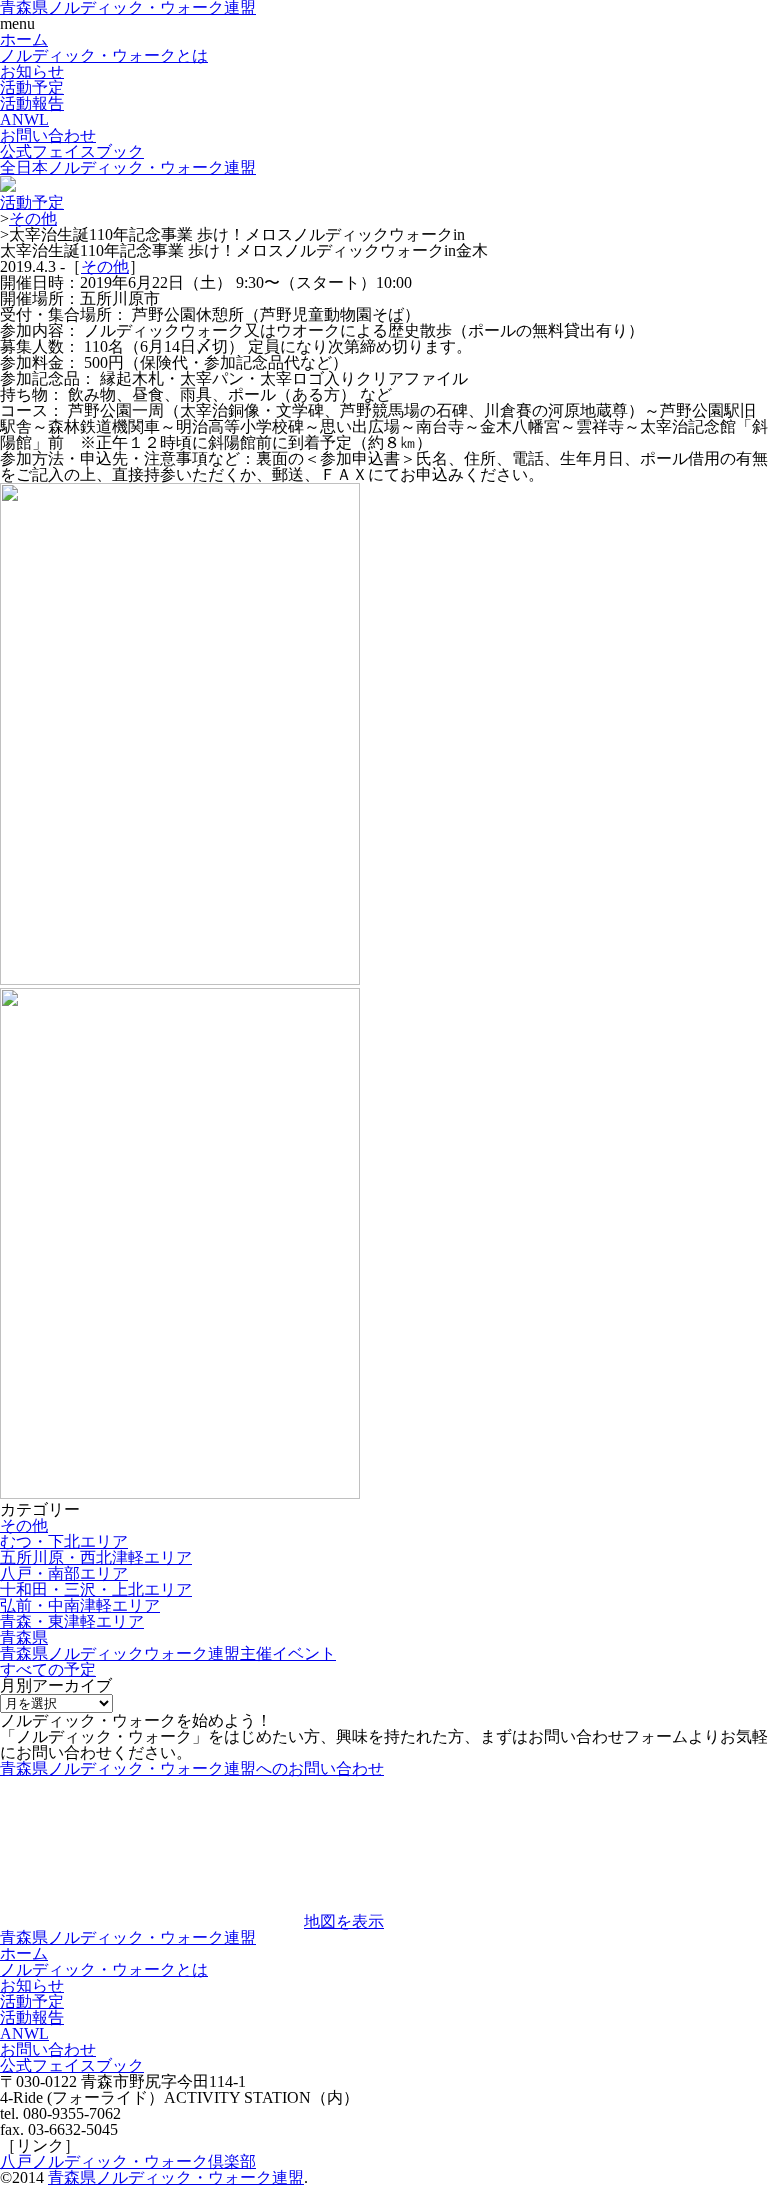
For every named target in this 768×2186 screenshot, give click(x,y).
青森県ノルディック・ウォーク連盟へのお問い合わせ (192, 1768)
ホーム (24, 39)
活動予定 (32, 87)
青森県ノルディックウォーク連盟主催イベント (168, 1653)
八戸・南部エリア (64, 1573)
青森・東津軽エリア (72, 1621)
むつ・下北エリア (64, 1541)
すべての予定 (48, 1669)
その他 (33, 218)
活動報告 (32, 103)
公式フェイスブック (72, 151)
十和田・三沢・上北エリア (96, 1589)
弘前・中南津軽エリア (80, 1605)
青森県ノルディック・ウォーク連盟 (128, 1937)
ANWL (24, 119)
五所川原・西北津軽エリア (96, 1557)
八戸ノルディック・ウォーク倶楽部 (128, 2161)
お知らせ (32, 71)
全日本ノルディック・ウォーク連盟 (128, 167)
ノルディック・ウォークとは (104, 55)
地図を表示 (344, 1921)
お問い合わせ (48, 135)
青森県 (24, 1637)
